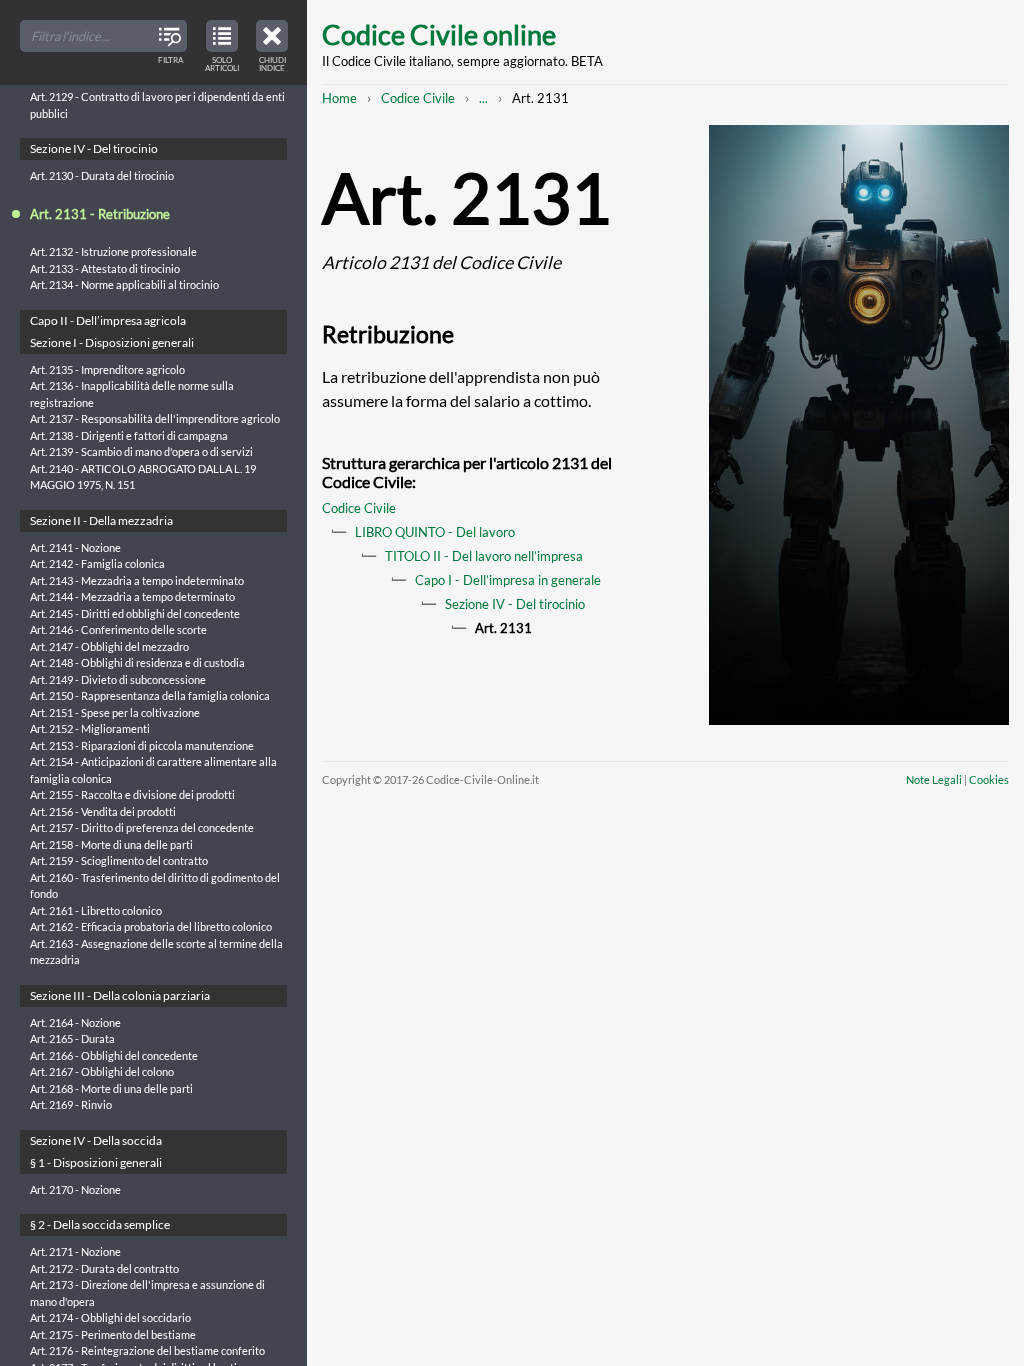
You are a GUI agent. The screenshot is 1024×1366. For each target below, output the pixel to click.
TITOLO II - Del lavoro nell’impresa (484, 556)
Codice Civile (418, 98)
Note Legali (934, 779)
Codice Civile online (439, 34)
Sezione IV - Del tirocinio (515, 604)
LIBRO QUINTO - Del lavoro (435, 532)
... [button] (483, 98)
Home (339, 98)
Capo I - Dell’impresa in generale (508, 580)
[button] (272, 43)
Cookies (989, 779)
